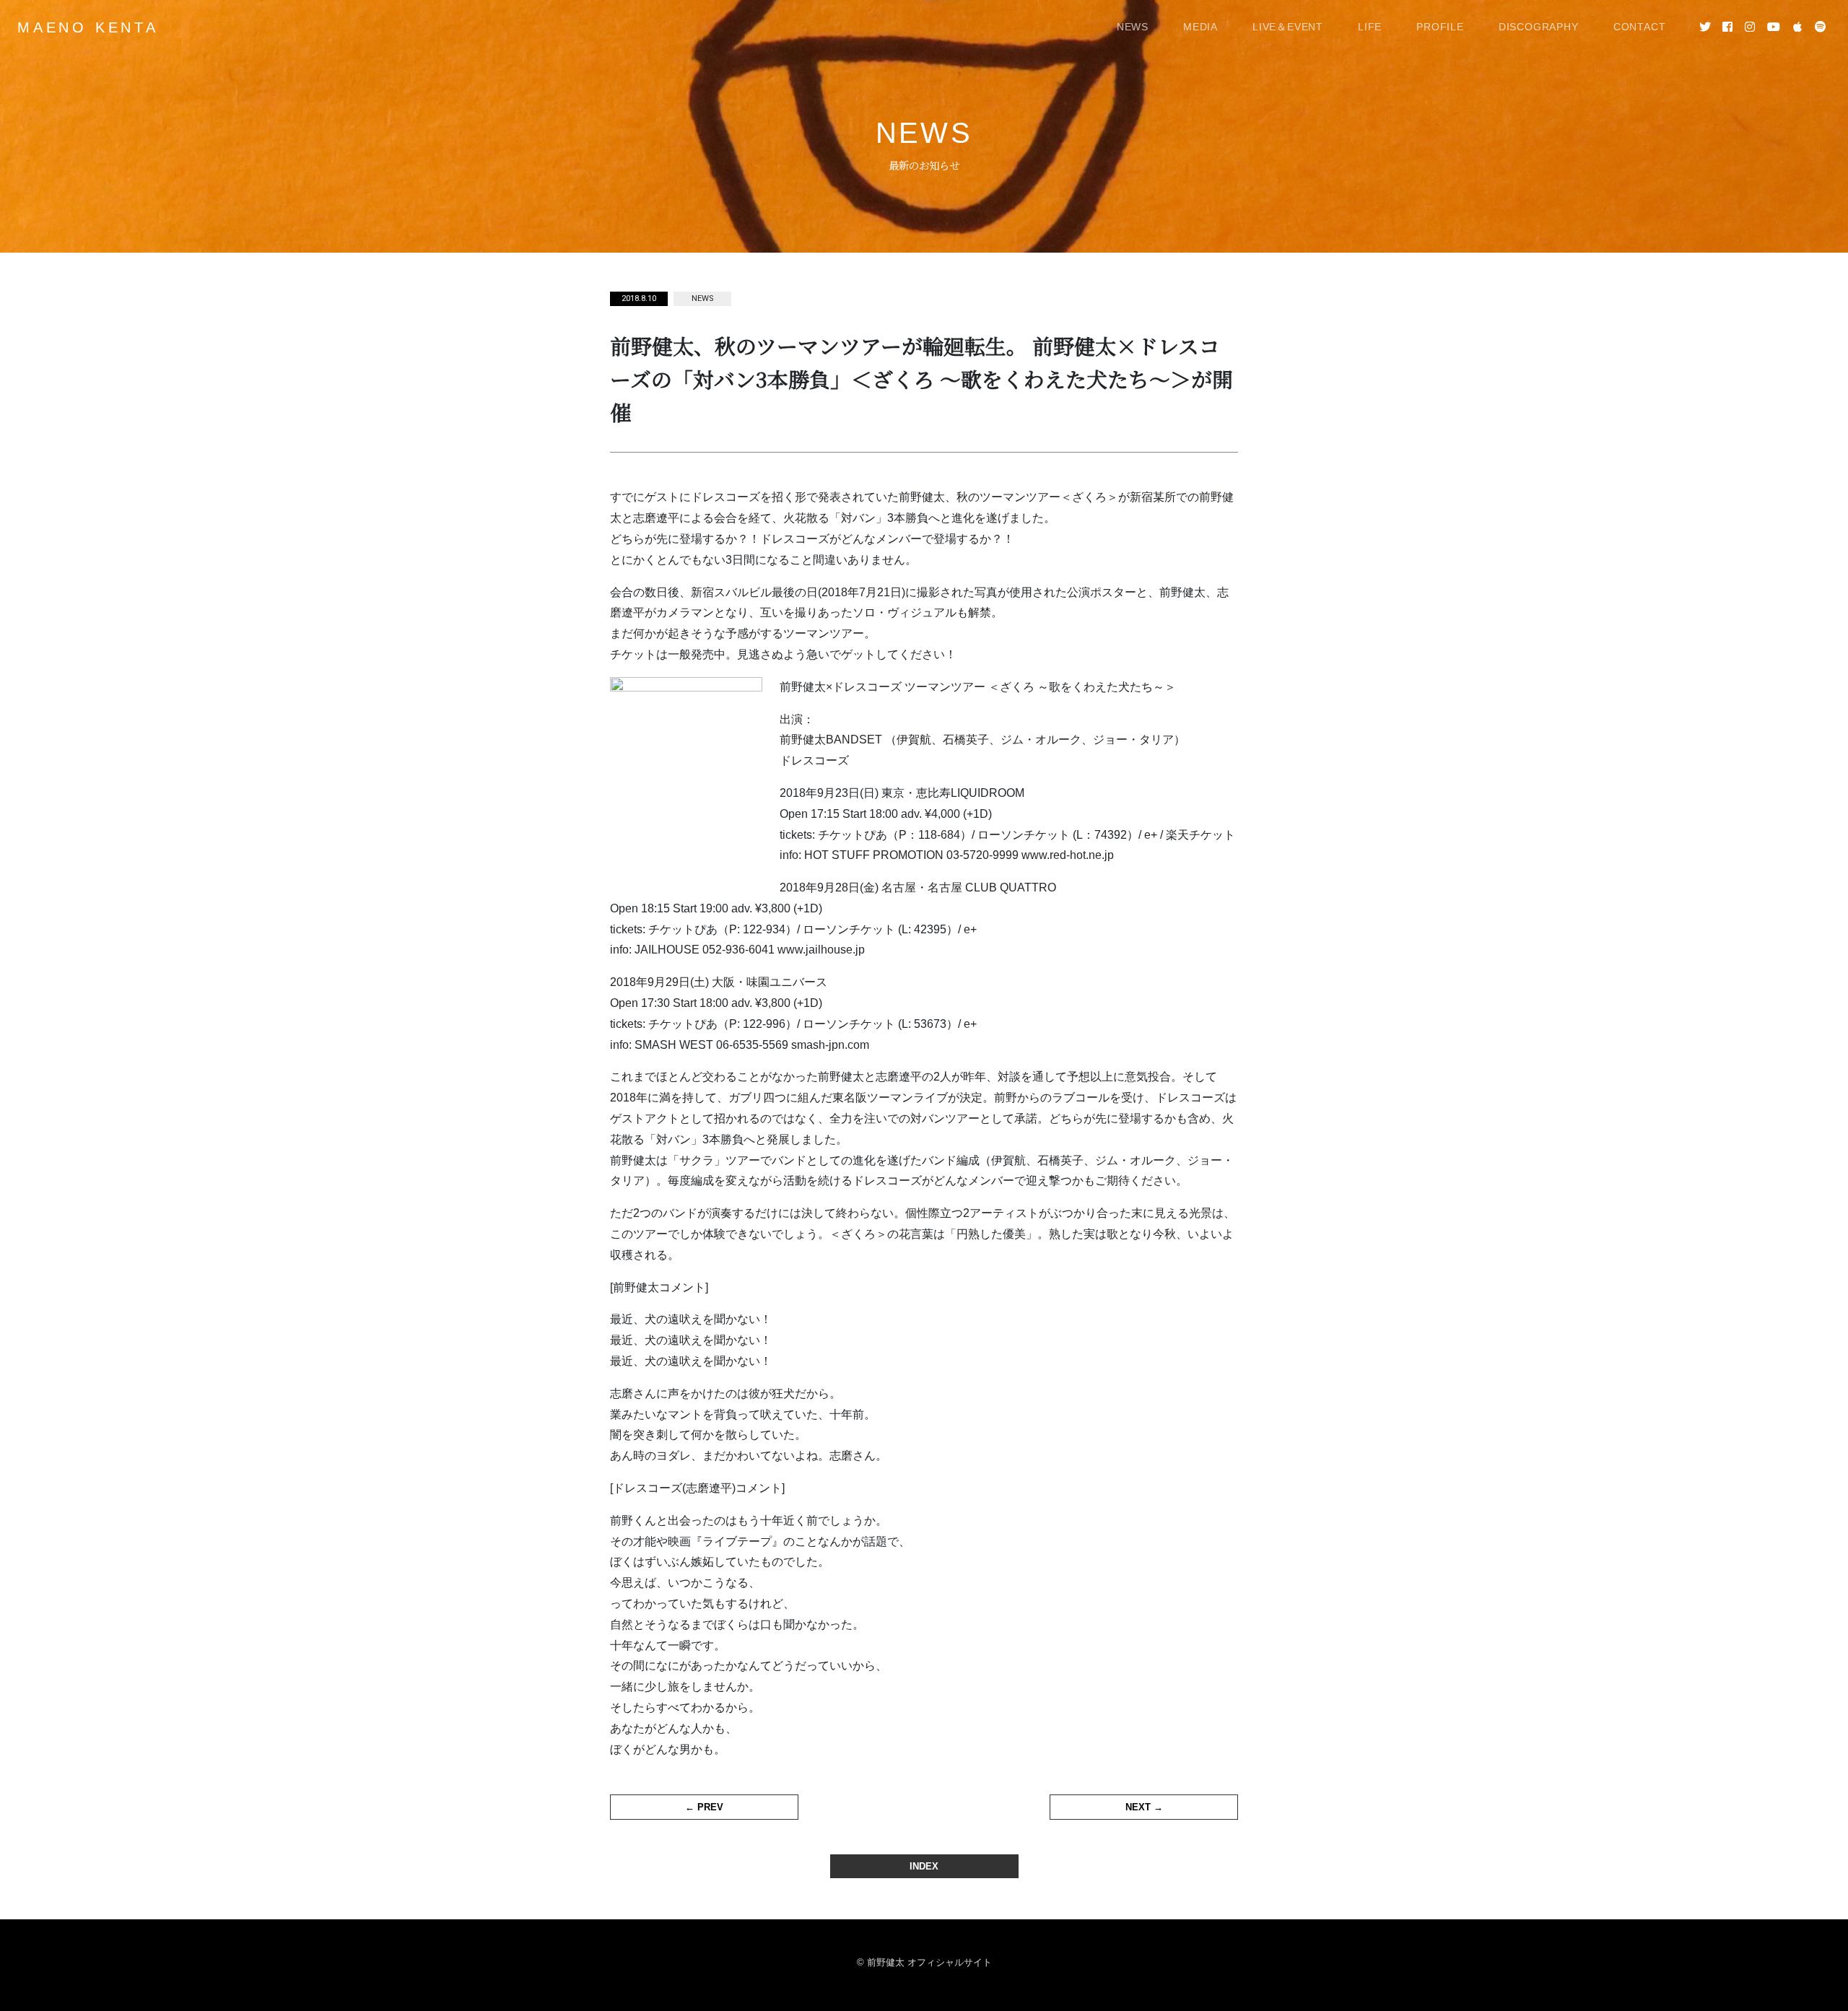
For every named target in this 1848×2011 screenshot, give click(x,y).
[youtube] (1774, 27)
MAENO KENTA (88, 27)
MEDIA (1200, 27)
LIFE (1370, 27)
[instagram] (1750, 27)
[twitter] (1705, 27)
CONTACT (1640, 27)
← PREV (704, 1807)
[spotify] (1820, 27)
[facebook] (1728, 27)
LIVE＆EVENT (1288, 27)
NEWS (1133, 27)
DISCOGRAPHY (1539, 27)
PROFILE (1440, 27)
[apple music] (1797, 27)
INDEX (924, 1866)
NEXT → (1144, 1807)
